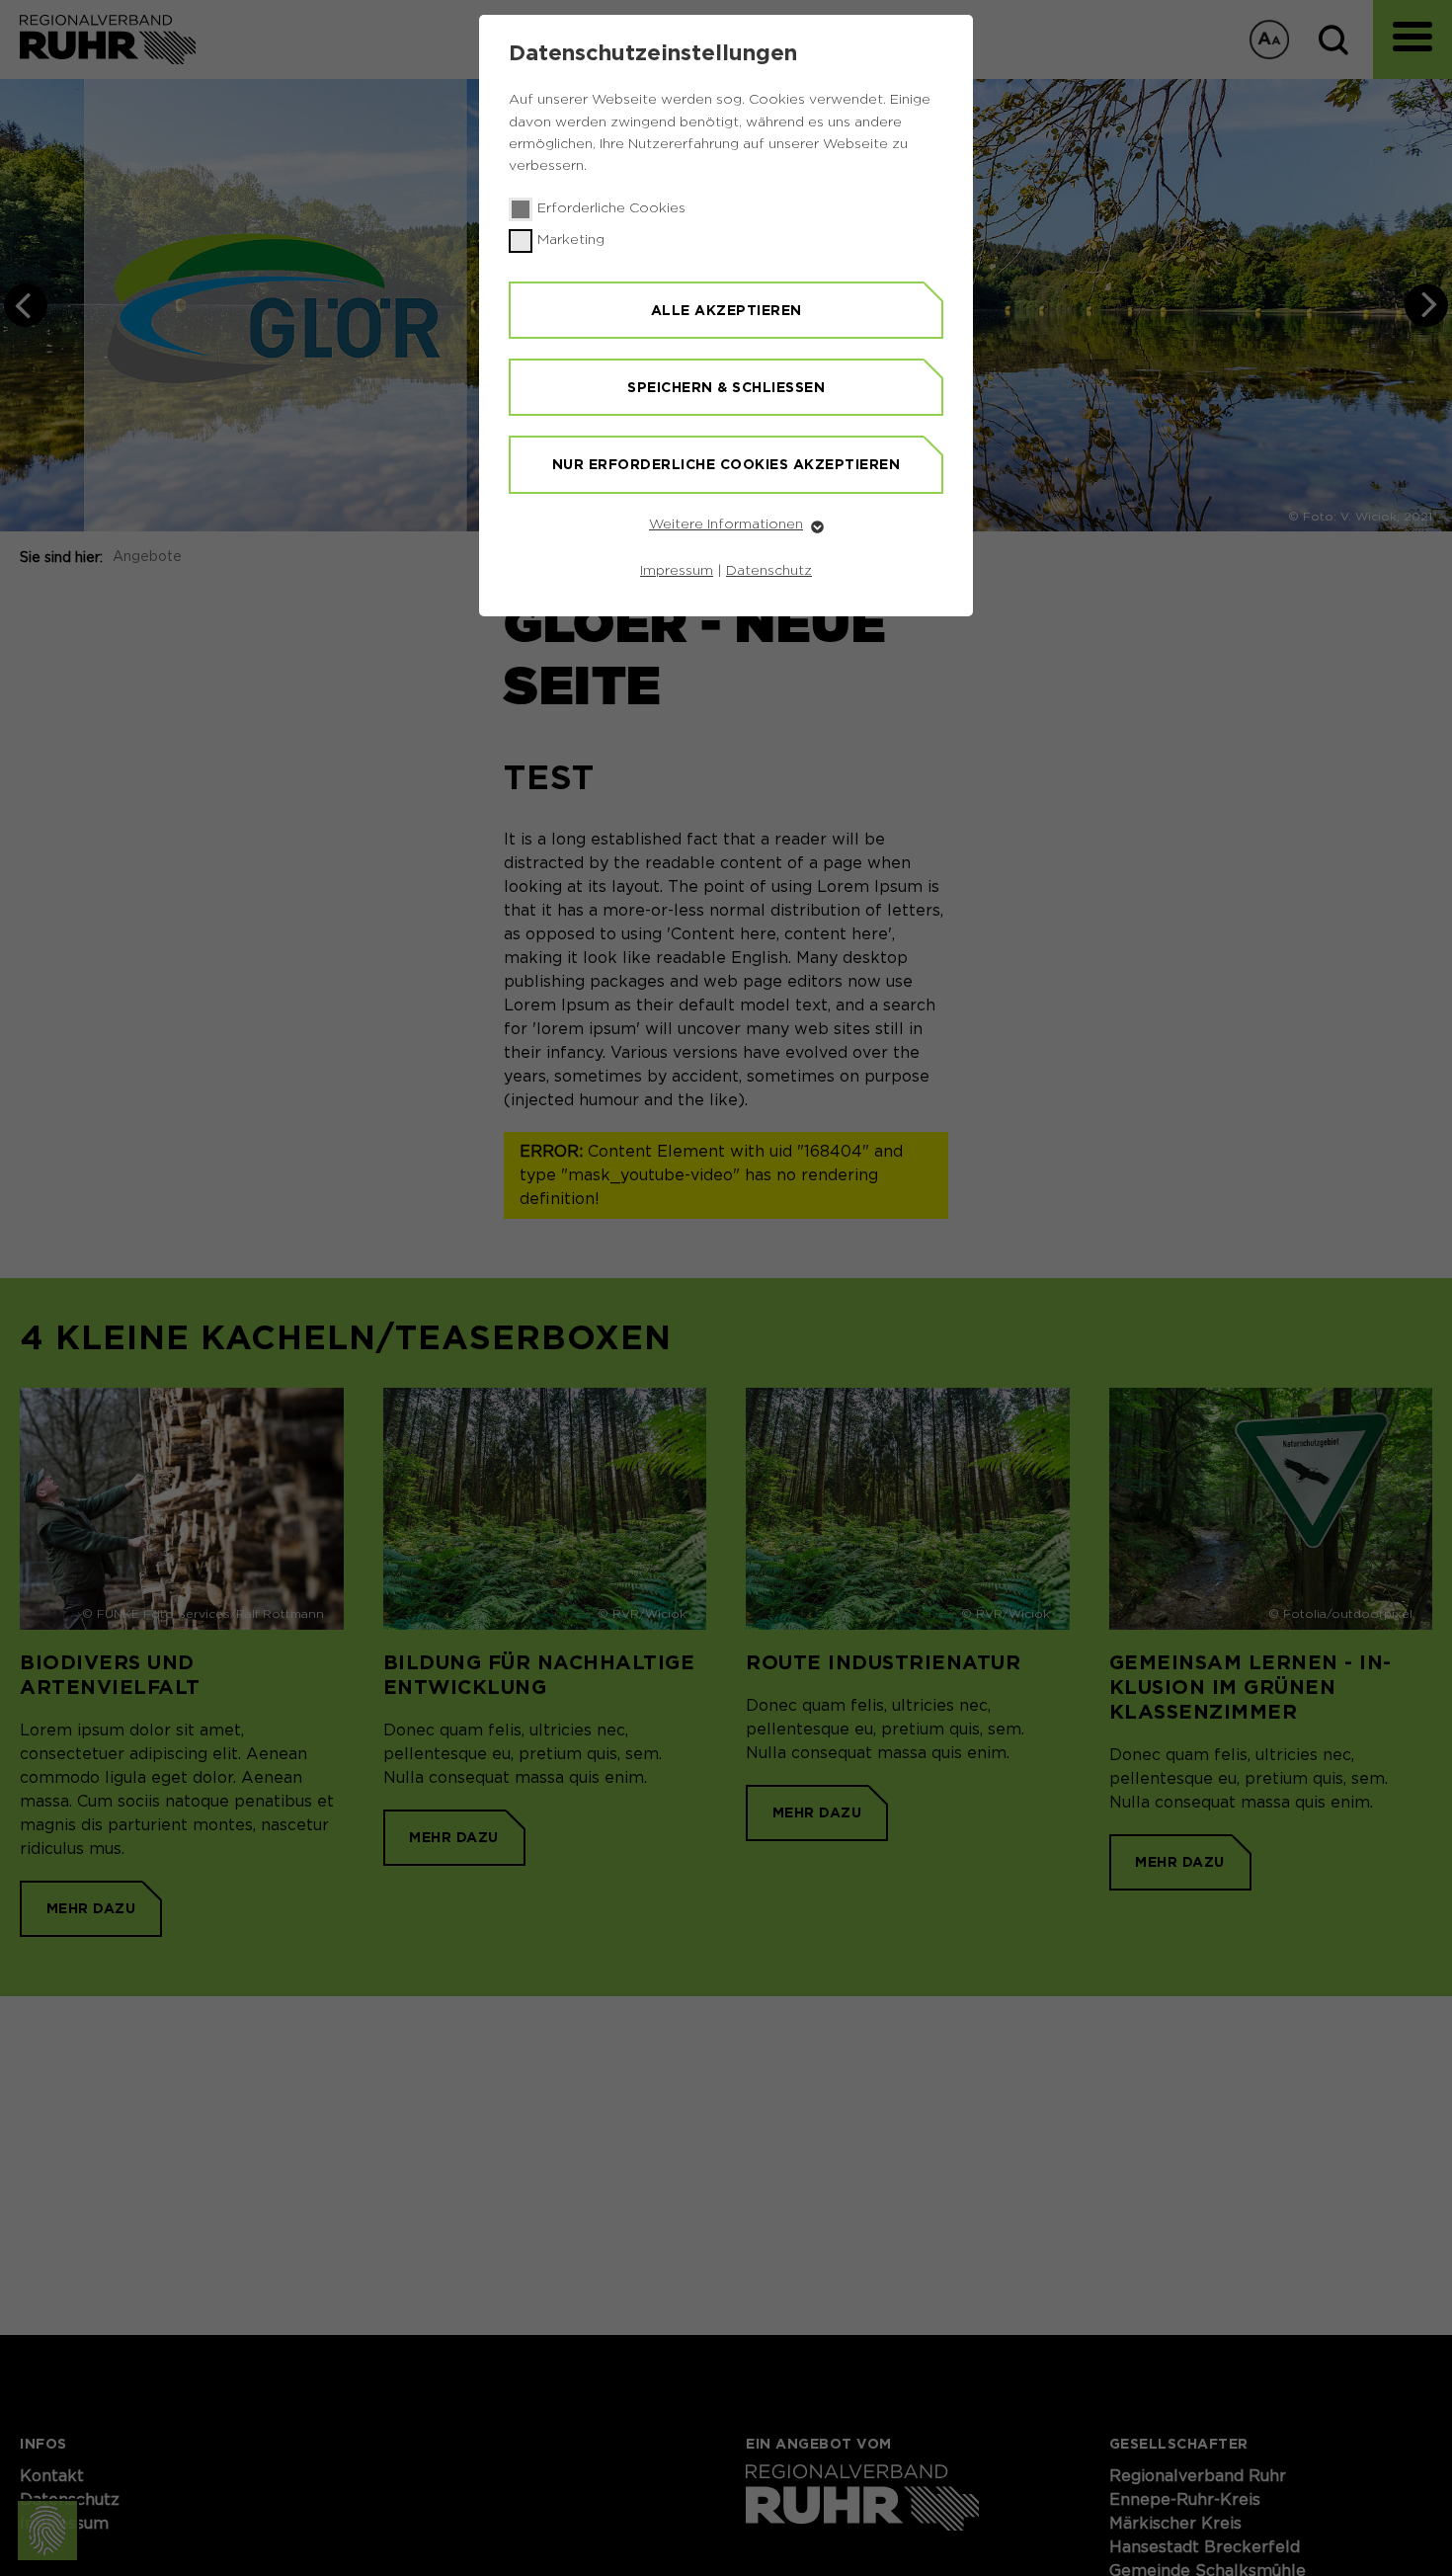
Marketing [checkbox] (571, 240)
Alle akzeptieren (726, 310)
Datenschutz (769, 571)
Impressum (677, 571)
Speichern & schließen (726, 387)
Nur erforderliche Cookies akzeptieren (726, 464)
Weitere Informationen (726, 524)
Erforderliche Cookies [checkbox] (611, 208)
